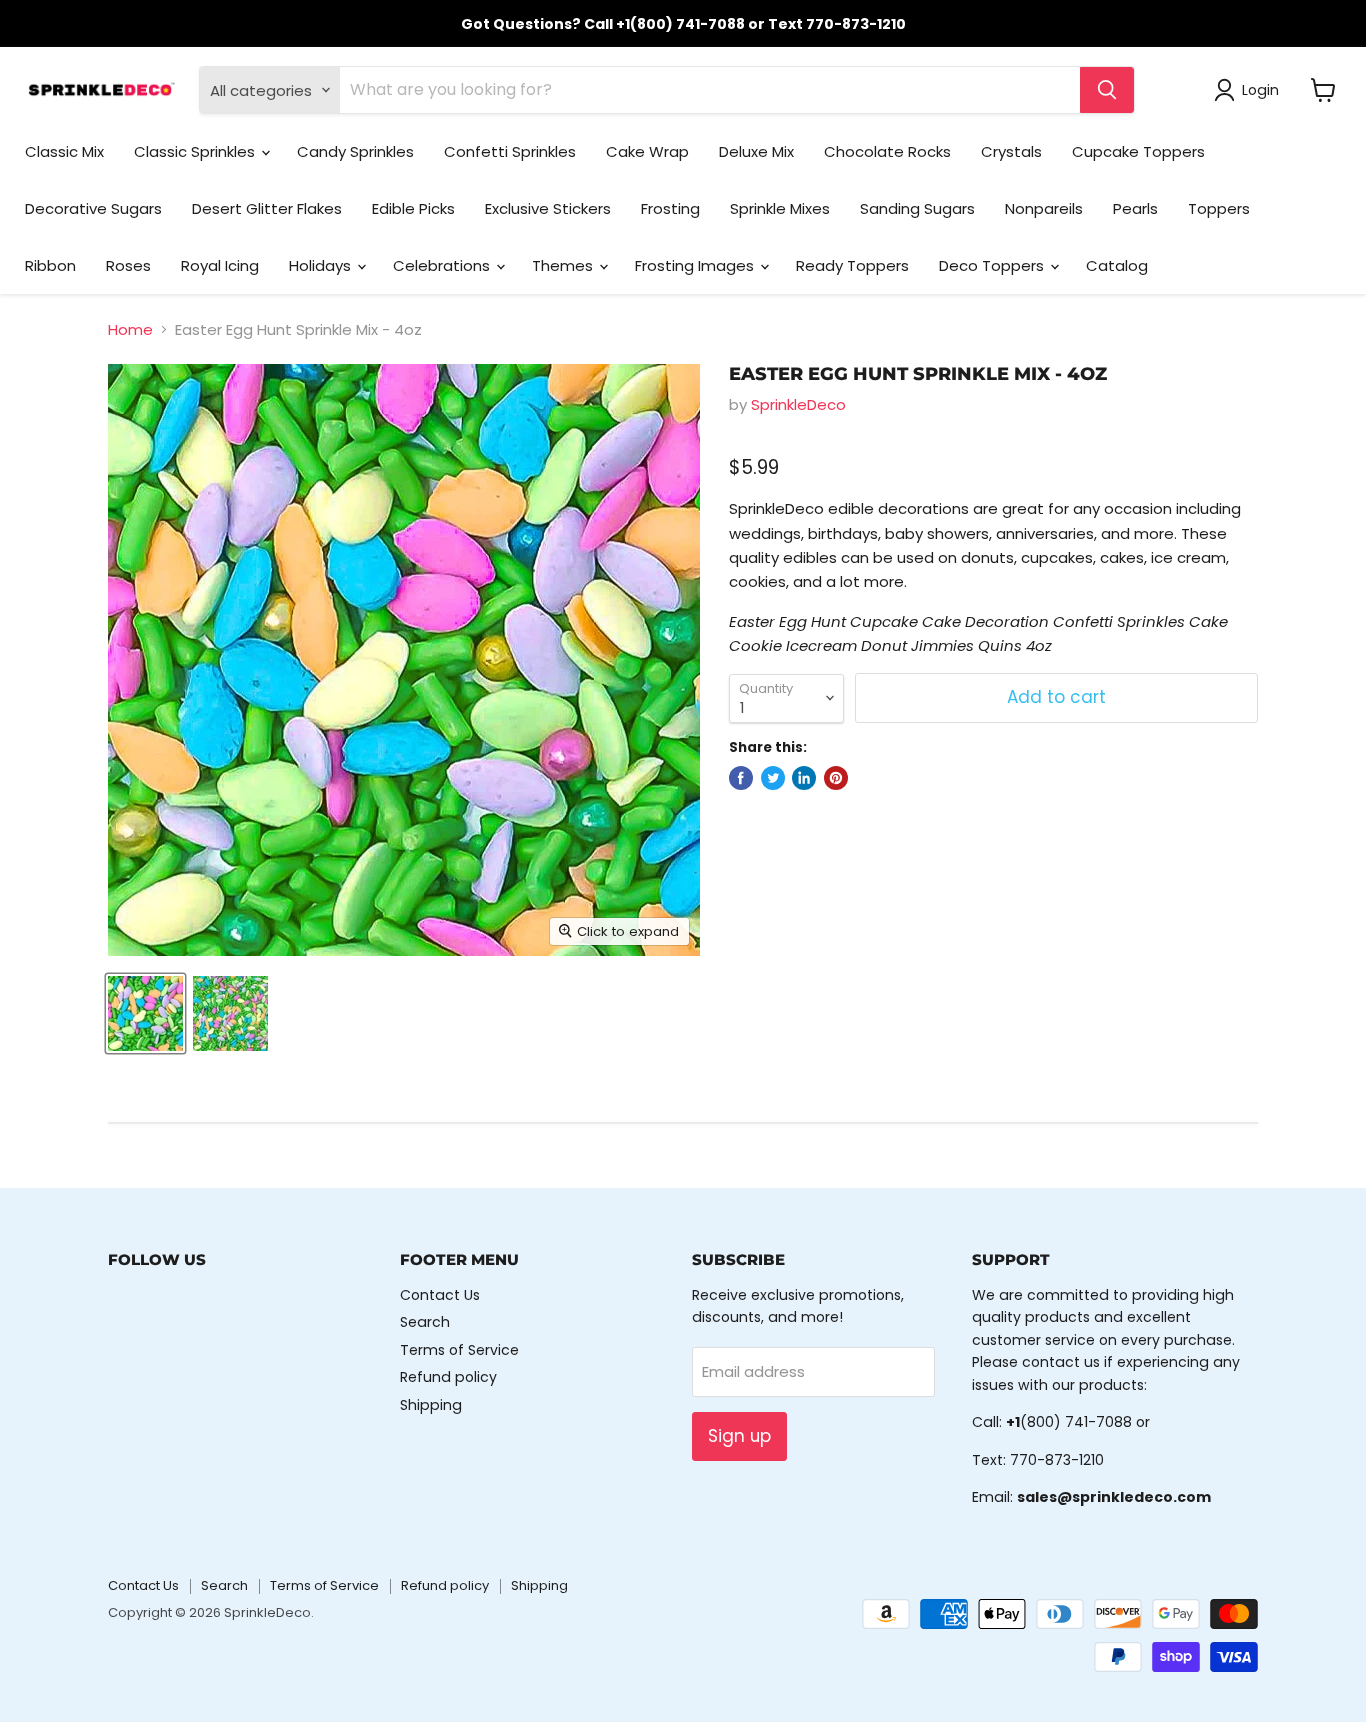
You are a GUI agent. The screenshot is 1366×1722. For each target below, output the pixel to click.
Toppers (1219, 208)
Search (425, 1322)
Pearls (1135, 208)
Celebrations (443, 265)
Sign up (739, 1436)
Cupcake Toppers (1138, 151)
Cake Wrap (647, 151)
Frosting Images (696, 265)
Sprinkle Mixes (780, 208)
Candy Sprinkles (355, 151)
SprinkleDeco (798, 404)
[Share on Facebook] (741, 778)
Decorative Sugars (93, 208)
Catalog (1117, 265)
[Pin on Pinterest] (836, 778)
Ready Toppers (852, 265)
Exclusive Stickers (548, 208)
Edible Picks (413, 208)
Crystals (1011, 151)
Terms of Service (459, 1350)
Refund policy (448, 1377)
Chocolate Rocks (887, 151)
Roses (128, 265)
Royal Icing (220, 265)
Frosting (670, 208)
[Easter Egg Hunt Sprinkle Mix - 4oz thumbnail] (145, 1013)
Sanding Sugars (917, 208)
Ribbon (50, 265)
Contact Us (440, 1295)
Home (130, 329)
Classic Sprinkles (196, 151)
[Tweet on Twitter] (773, 778)
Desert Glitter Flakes (267, 208)
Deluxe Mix (756, 151)
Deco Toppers (993, 265)
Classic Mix (64, 151)
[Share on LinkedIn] (804, 778)
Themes (564, 265)
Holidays (322, 265)
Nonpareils (1044, 208)
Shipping (431, 1405)
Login (1260, 90)
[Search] (1107, 90)
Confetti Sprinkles (510, 151)
